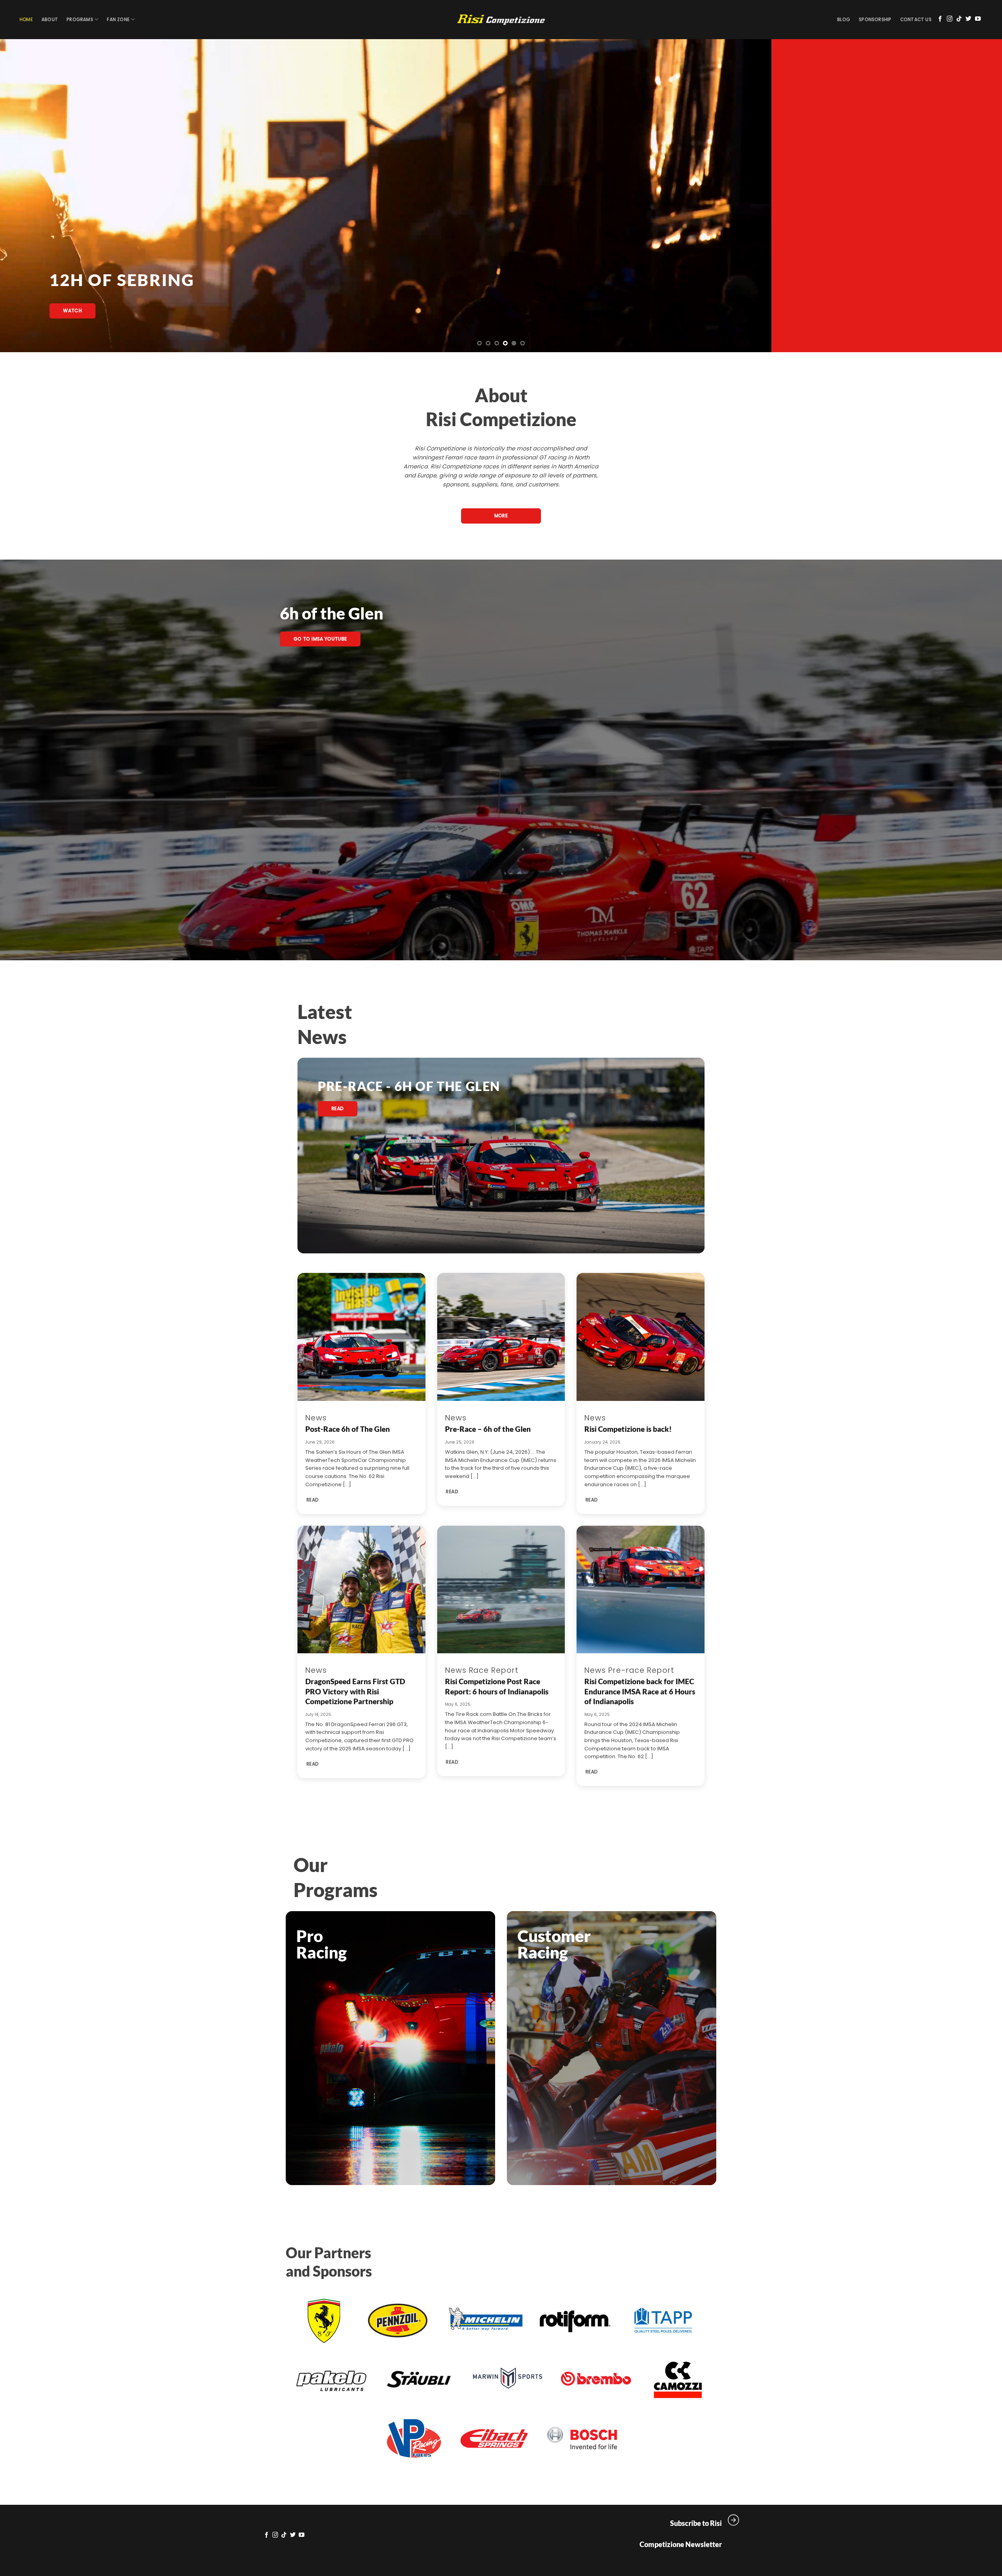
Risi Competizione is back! (628, 1429)
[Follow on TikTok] (959, 19)
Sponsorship (875, 20)
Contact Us (916, 20)
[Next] (972, 196)
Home (26, 20)
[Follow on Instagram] (950, 19)
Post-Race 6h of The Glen (348, 1429)
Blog (844, 20)
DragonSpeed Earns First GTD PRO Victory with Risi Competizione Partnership (355, 1691)
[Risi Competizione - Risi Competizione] (501, 20)
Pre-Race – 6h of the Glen (488, 1429)
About (50, 20)
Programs (80, 20)
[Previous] (30, 196)
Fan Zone (118, 20)
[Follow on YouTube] (978, 19)
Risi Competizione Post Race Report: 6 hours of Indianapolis (497, 1686)
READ (313, 1500)
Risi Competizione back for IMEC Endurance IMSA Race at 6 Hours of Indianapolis (640, 1691)
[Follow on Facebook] (940, 19)
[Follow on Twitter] (969, 19)
